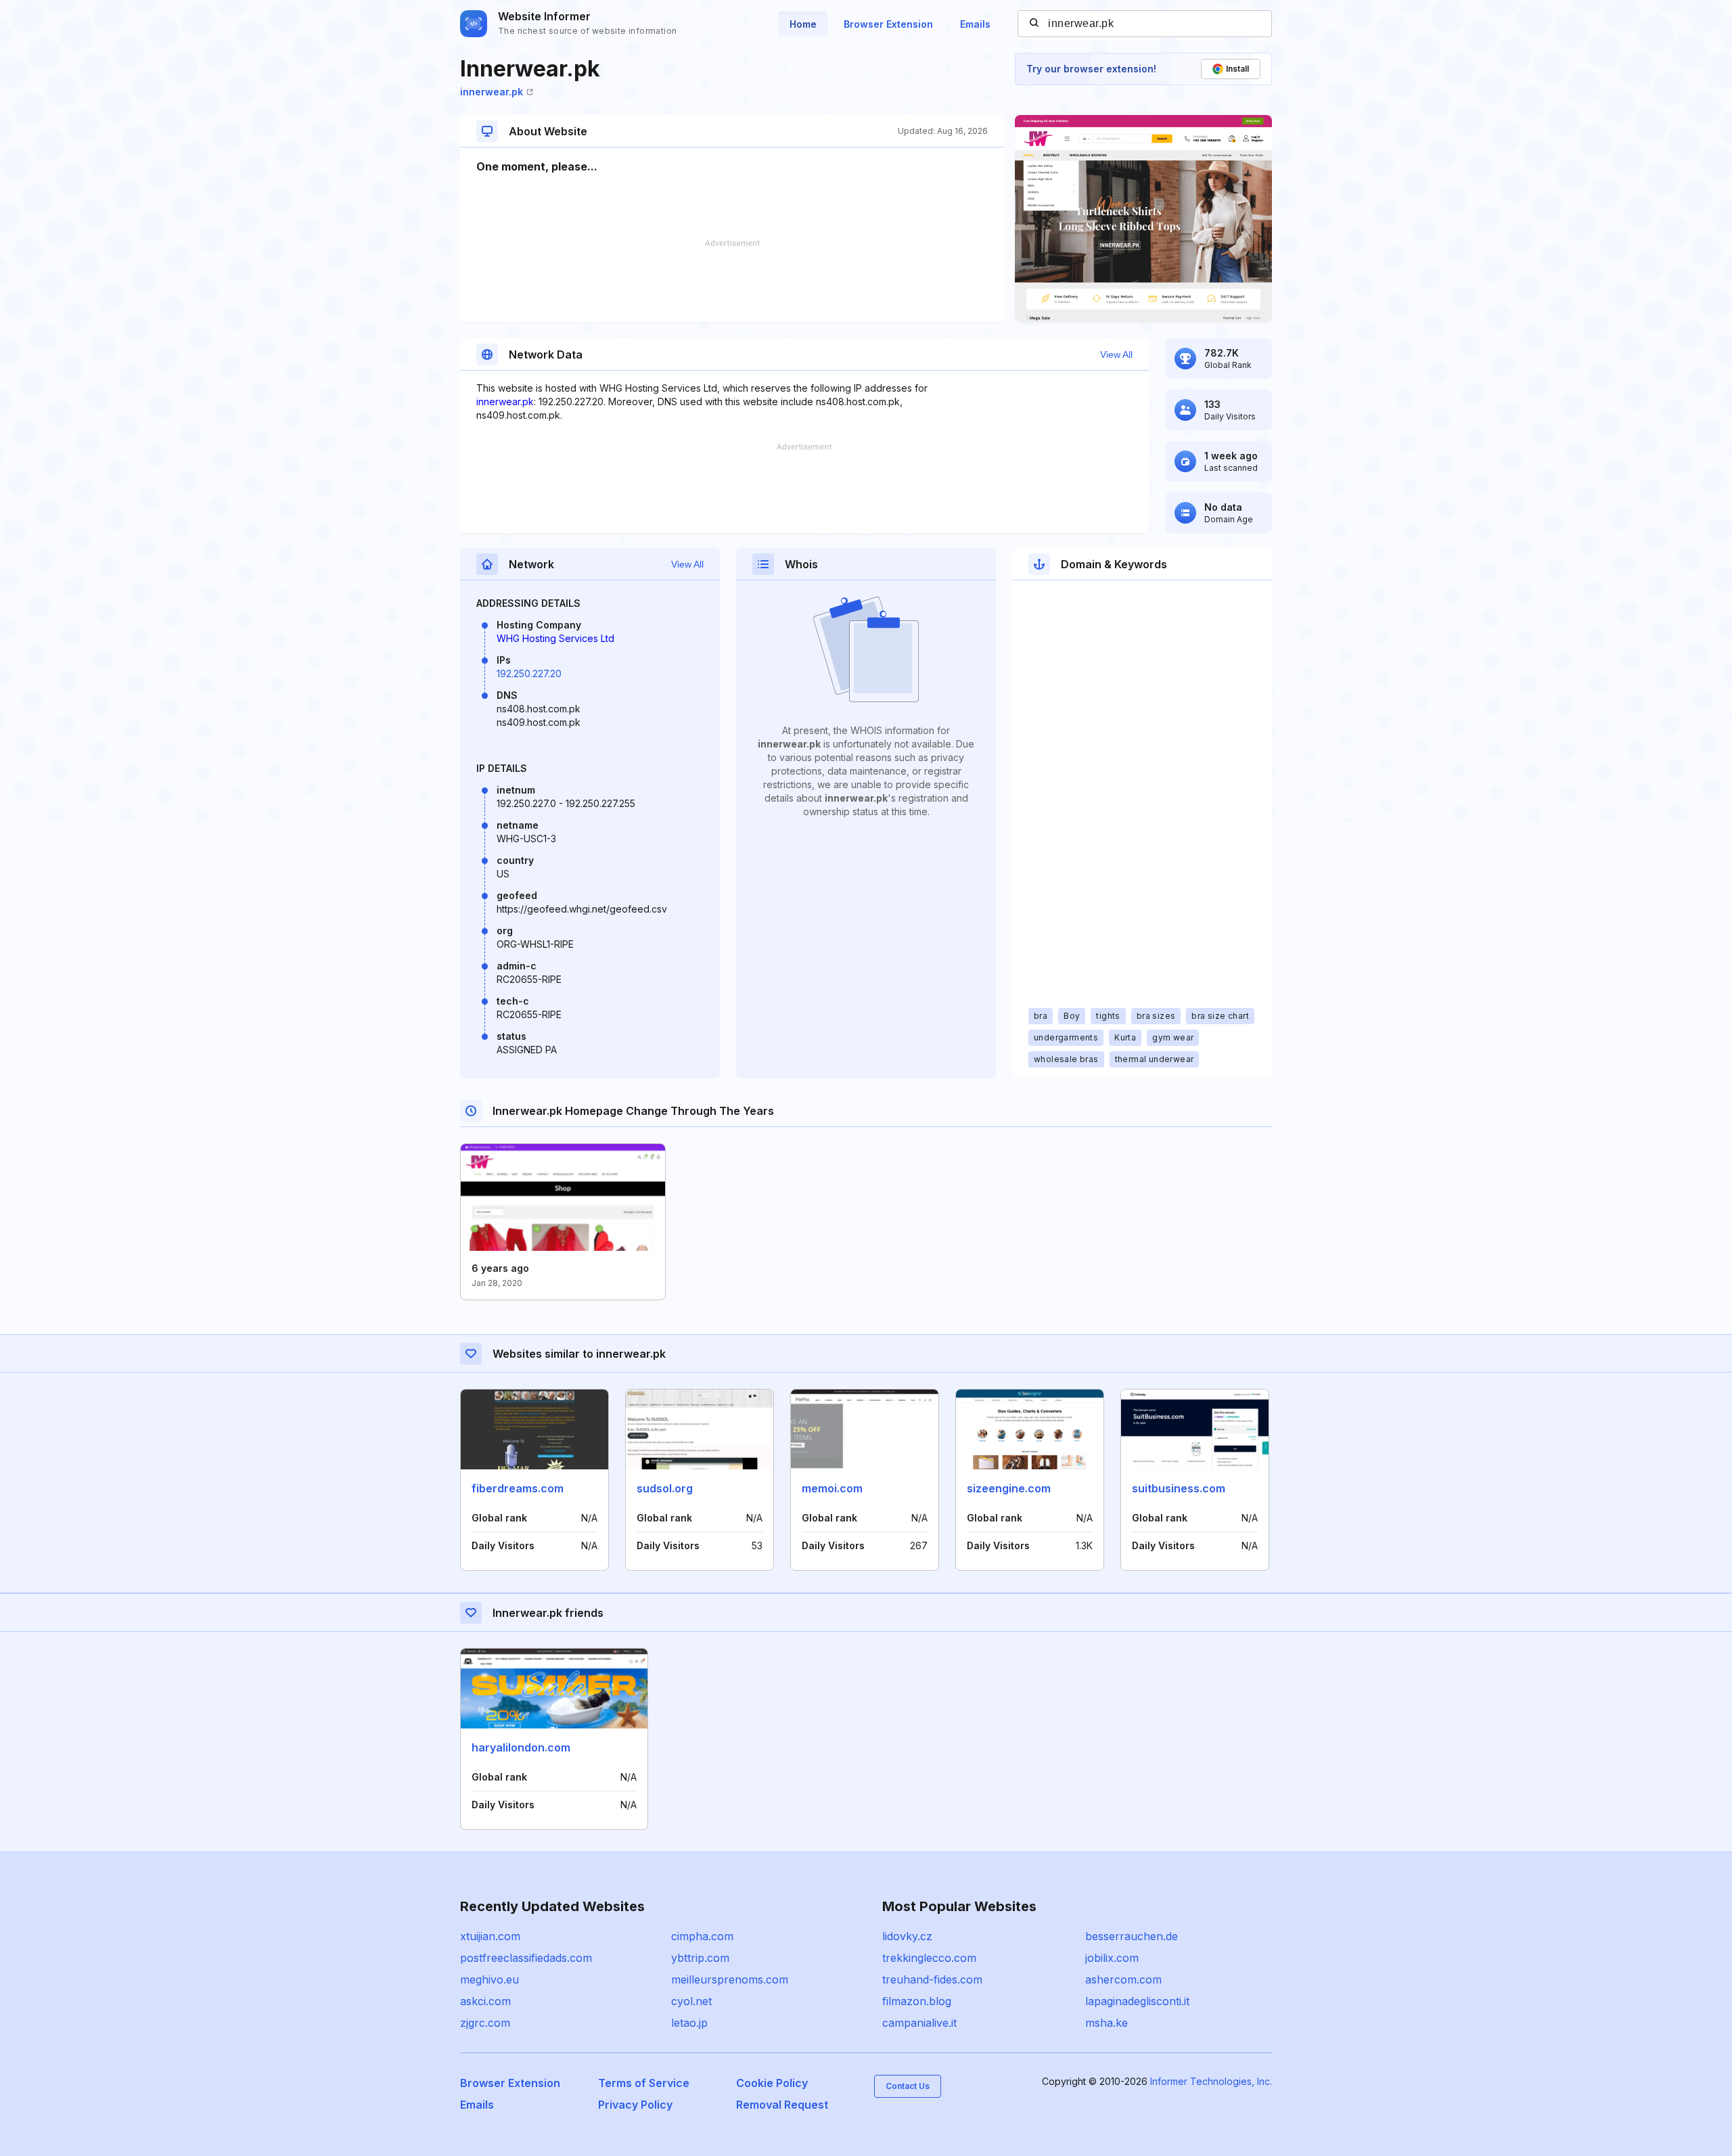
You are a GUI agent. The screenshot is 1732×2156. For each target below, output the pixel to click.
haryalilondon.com (521, 1747)
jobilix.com (1112, 1958)
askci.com (485, 2001)
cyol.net (691, 2001)
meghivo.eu (489, 1979)
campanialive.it (919, 2023)
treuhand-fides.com (932, 1979)
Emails (975, 24)
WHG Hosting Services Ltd (555, 638)
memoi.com (832, 1488)
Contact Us (908, 2086)
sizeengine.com (1009, 1488)
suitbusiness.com (1179, 1488)
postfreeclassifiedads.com (526, 1958)
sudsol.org (665, 1488)
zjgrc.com (485, 2023)
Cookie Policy (772, 2083)
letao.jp (689, 2023)
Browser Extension (888, 24)
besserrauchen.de (1132, 1936)
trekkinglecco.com (929, 1958)
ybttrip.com (700, 1958)
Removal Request (782, 2105)
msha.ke (1107, 2023)
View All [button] (1116, 354)
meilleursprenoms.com (730, 1979)
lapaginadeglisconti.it (1137, 2001)
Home (803, 24)
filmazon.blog (917, 2001)
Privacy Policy (635, 2105)
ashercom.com (1123, 1979)
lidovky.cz (907, 1936)
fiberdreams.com (518, 1488)
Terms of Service (644, 2083)
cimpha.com (702, 1936)
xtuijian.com (490, 1936)
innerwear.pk (492, 92)
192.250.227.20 (529, 673)
